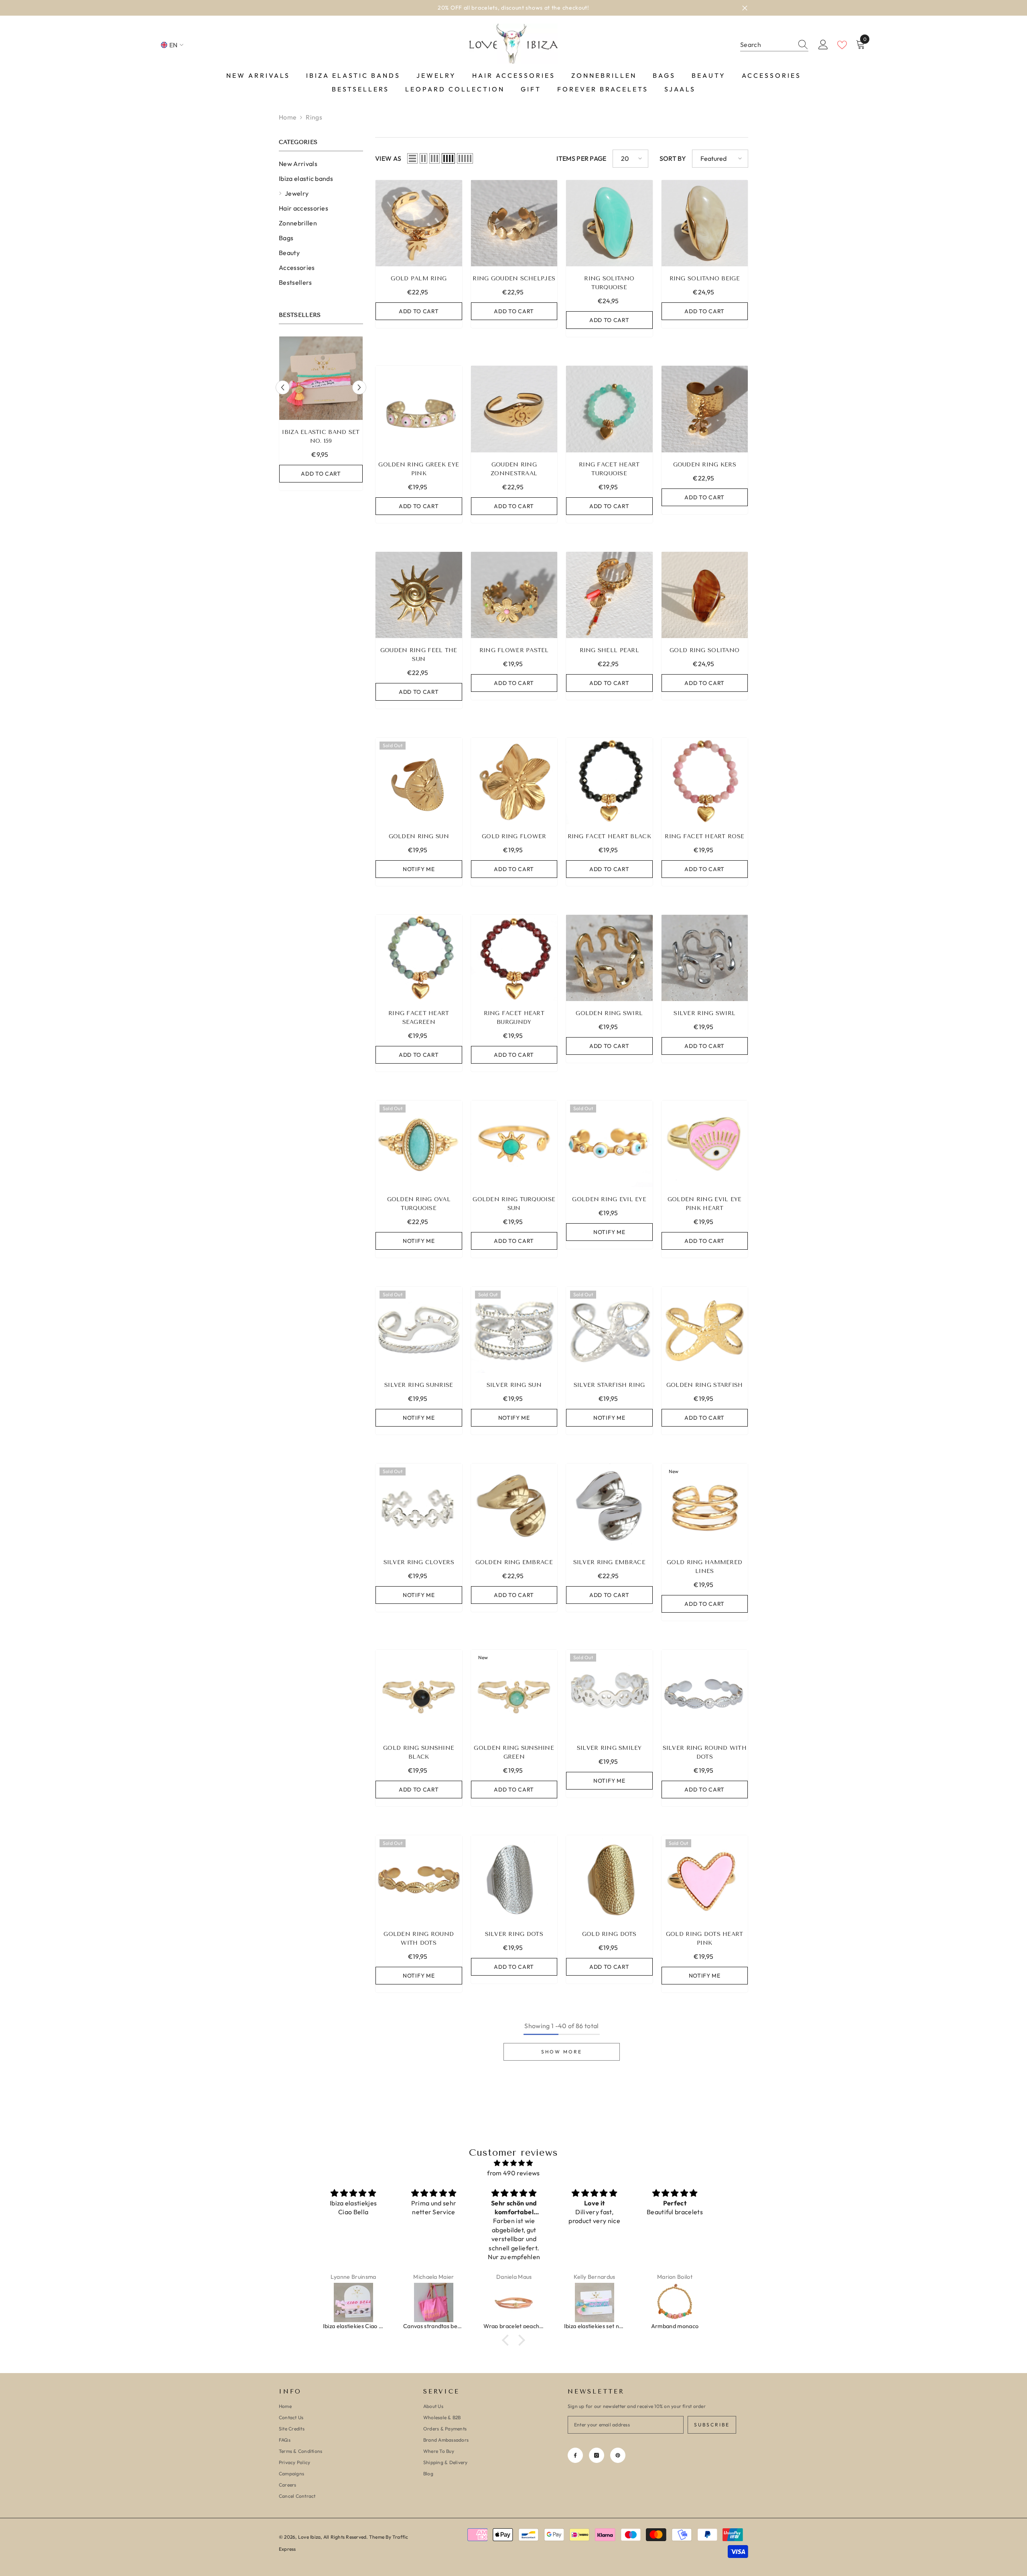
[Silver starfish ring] (609, 1330)
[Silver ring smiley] (609, 1693)
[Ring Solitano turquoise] (609, 223)
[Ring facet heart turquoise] (609, 409)
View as (388, 158)
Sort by (673, 158)
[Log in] (823, 45)
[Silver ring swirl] (705, 958)
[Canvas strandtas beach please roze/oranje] (434, 2302)
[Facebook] (575, 2455)
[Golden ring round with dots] (419, 1879)
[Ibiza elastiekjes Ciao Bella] (353, 2302)
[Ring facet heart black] (609, 781)
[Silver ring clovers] (419, 1507)
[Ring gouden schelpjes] (514, 223)
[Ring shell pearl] (609, 595)
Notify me (419, 869)
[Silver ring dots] (514, 1879)
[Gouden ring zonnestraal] (514, 409)
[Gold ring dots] (609, 1879)
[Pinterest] (618, 2455)
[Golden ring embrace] (514, 1507)
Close (745, 8)
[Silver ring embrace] (609, 1507)
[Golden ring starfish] (705, 1330)
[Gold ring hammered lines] (705, 1507)
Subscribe (712, 2425)
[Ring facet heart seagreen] (419, 958)
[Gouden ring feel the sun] (419, 595)
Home (288, 117)
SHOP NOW (566, 8)
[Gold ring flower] (514, 781)
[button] (283, 387)
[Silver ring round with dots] (705, 1693)
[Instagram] (597, 2455)
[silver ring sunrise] (419, 1330)
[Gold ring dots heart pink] (705, 1879)
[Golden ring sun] (419, 781)
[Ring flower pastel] (514, 595)
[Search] (774, 45)
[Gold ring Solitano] (705, 595)
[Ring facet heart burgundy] (514, 958)
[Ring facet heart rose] (705, 781)
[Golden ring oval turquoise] (419, 1144)
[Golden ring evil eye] (609, 1144)
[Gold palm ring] (419, 223)
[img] (513, 2163)
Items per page (581, 158)
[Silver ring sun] (514, 1330)
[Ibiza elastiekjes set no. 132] (595, 2302)
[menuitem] (321, 164)
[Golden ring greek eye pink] (419, 409)
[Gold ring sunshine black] (419, 1693)
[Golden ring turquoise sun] (514, 1144)
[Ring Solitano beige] (705, 223)
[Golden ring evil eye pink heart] (705, 1144)
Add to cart (321, 474)
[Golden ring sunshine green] (514, 1693)
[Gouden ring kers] (705, 409)
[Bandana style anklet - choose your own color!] (321, 378)
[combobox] (767, 45)
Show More (562, 2052)
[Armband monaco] (675, 2302)
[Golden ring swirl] (609, 958)
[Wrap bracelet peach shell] (514, 2302)
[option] (513, 8)
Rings (314, 117)
